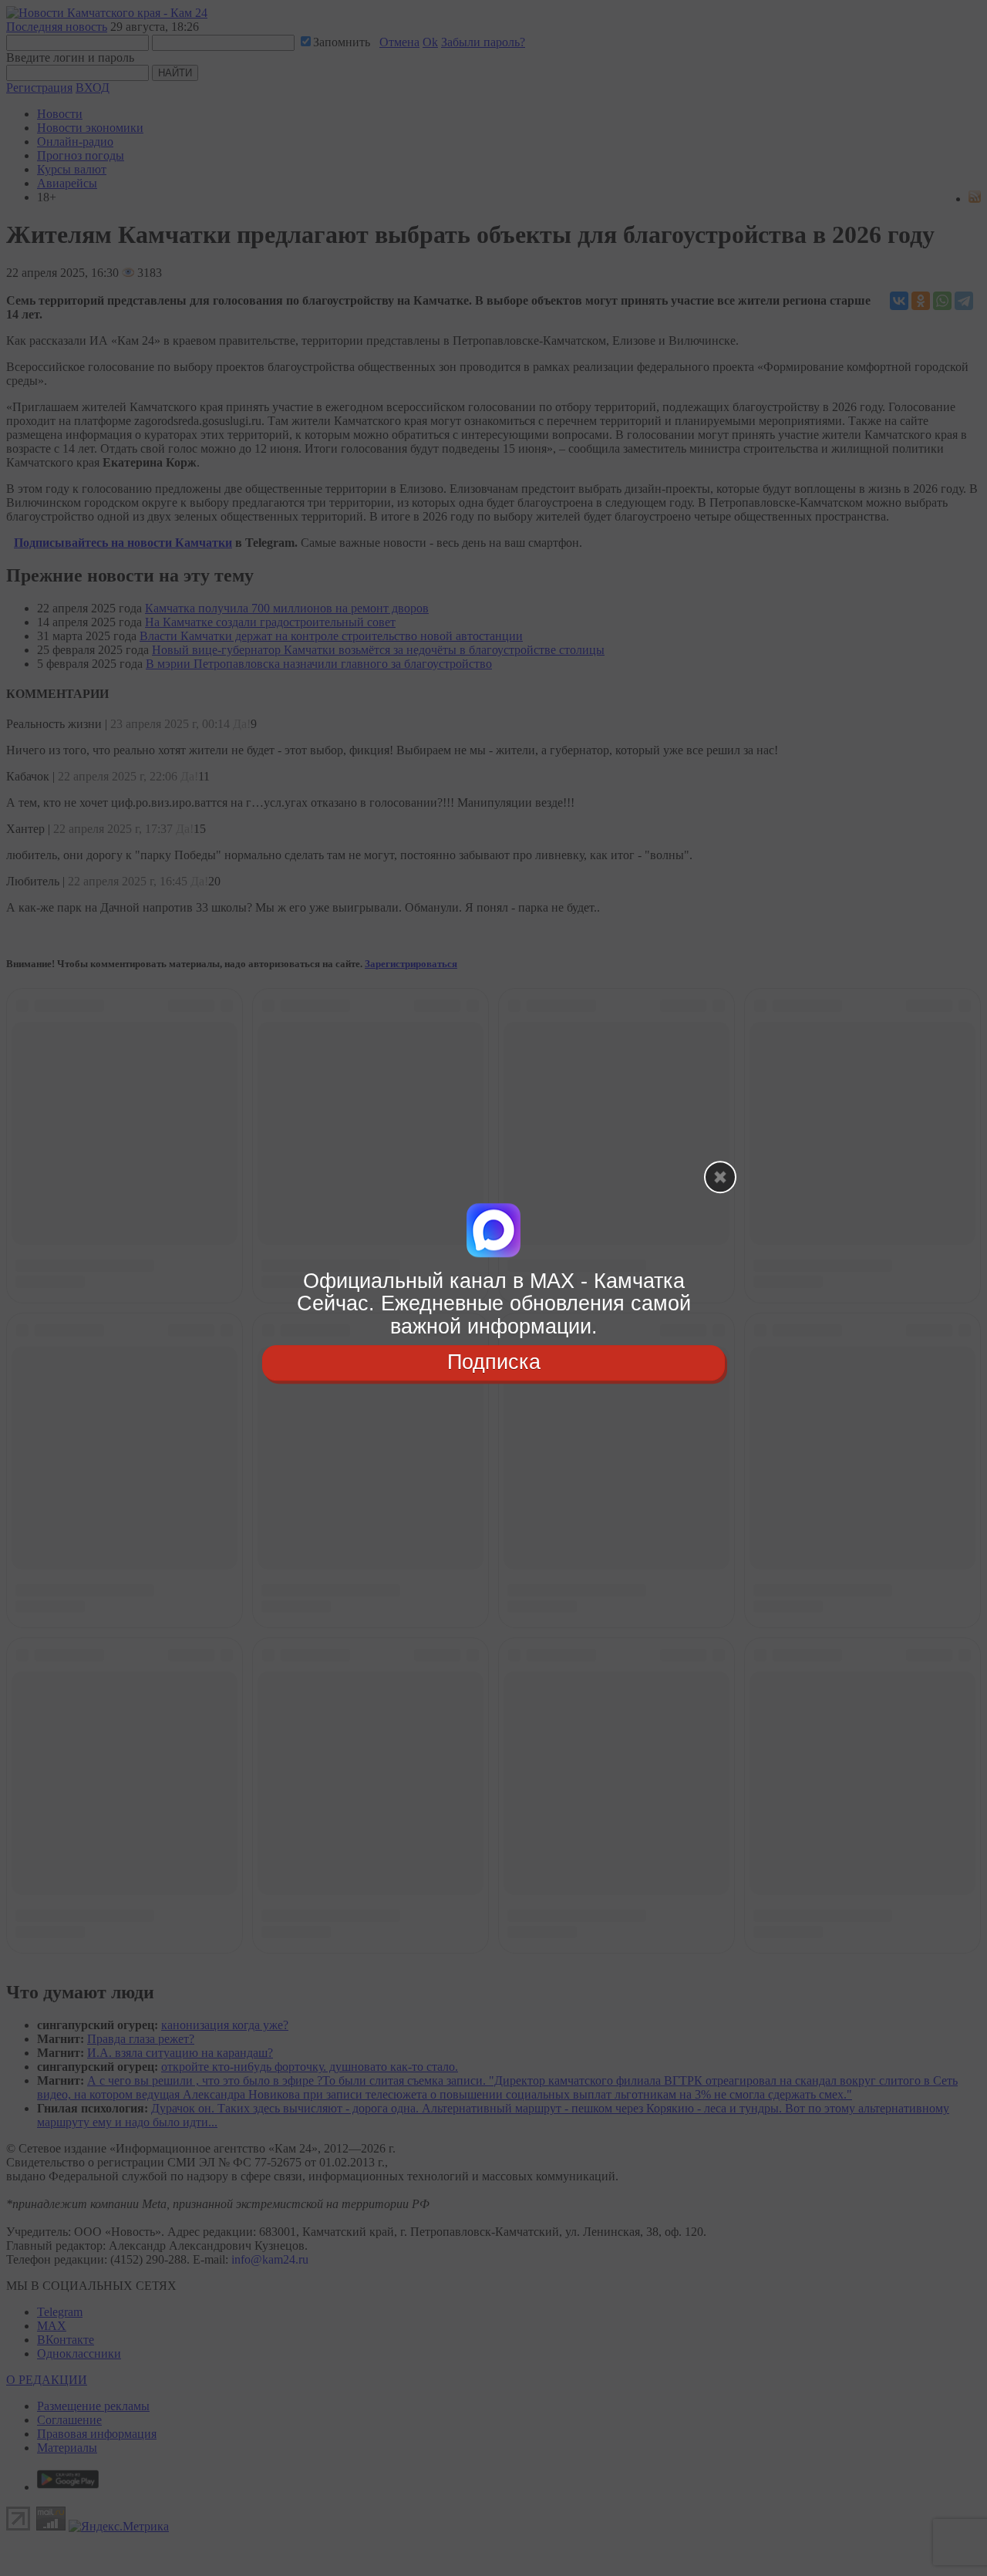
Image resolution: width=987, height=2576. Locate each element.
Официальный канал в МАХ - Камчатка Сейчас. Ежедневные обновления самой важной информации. (494, 1304)
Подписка (494, 1362)
